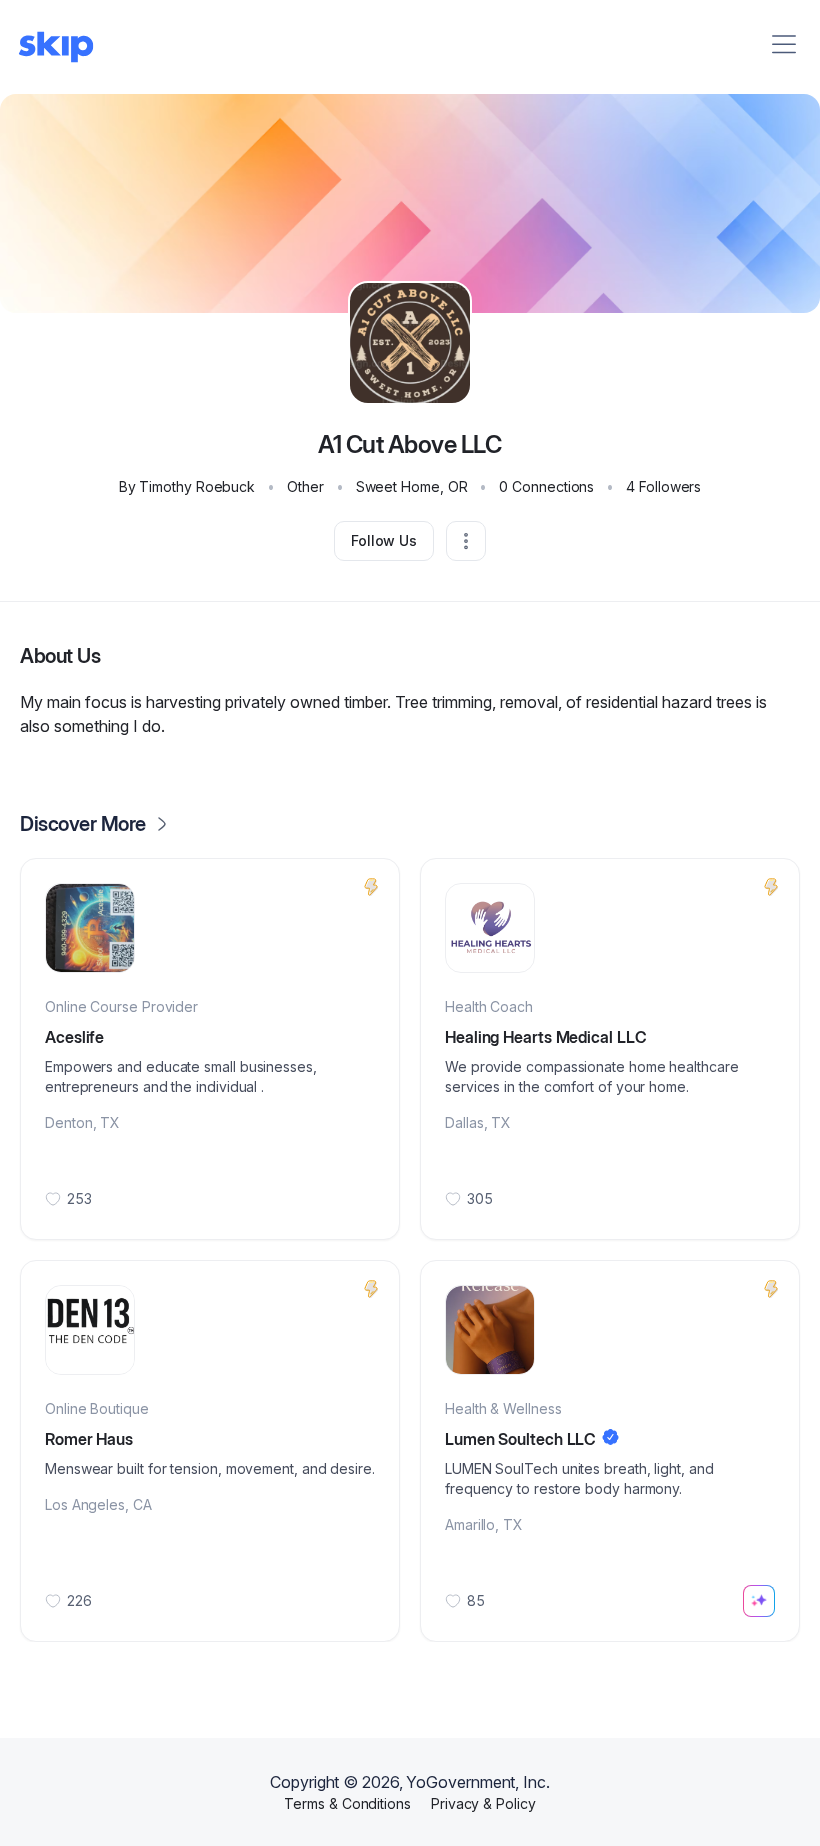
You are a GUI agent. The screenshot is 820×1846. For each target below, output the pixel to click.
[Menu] (784, 44)
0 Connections (546, 486)
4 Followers (663, 486)
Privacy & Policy (483, 1803)
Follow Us (384, 540)
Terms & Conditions (347, 1803)
